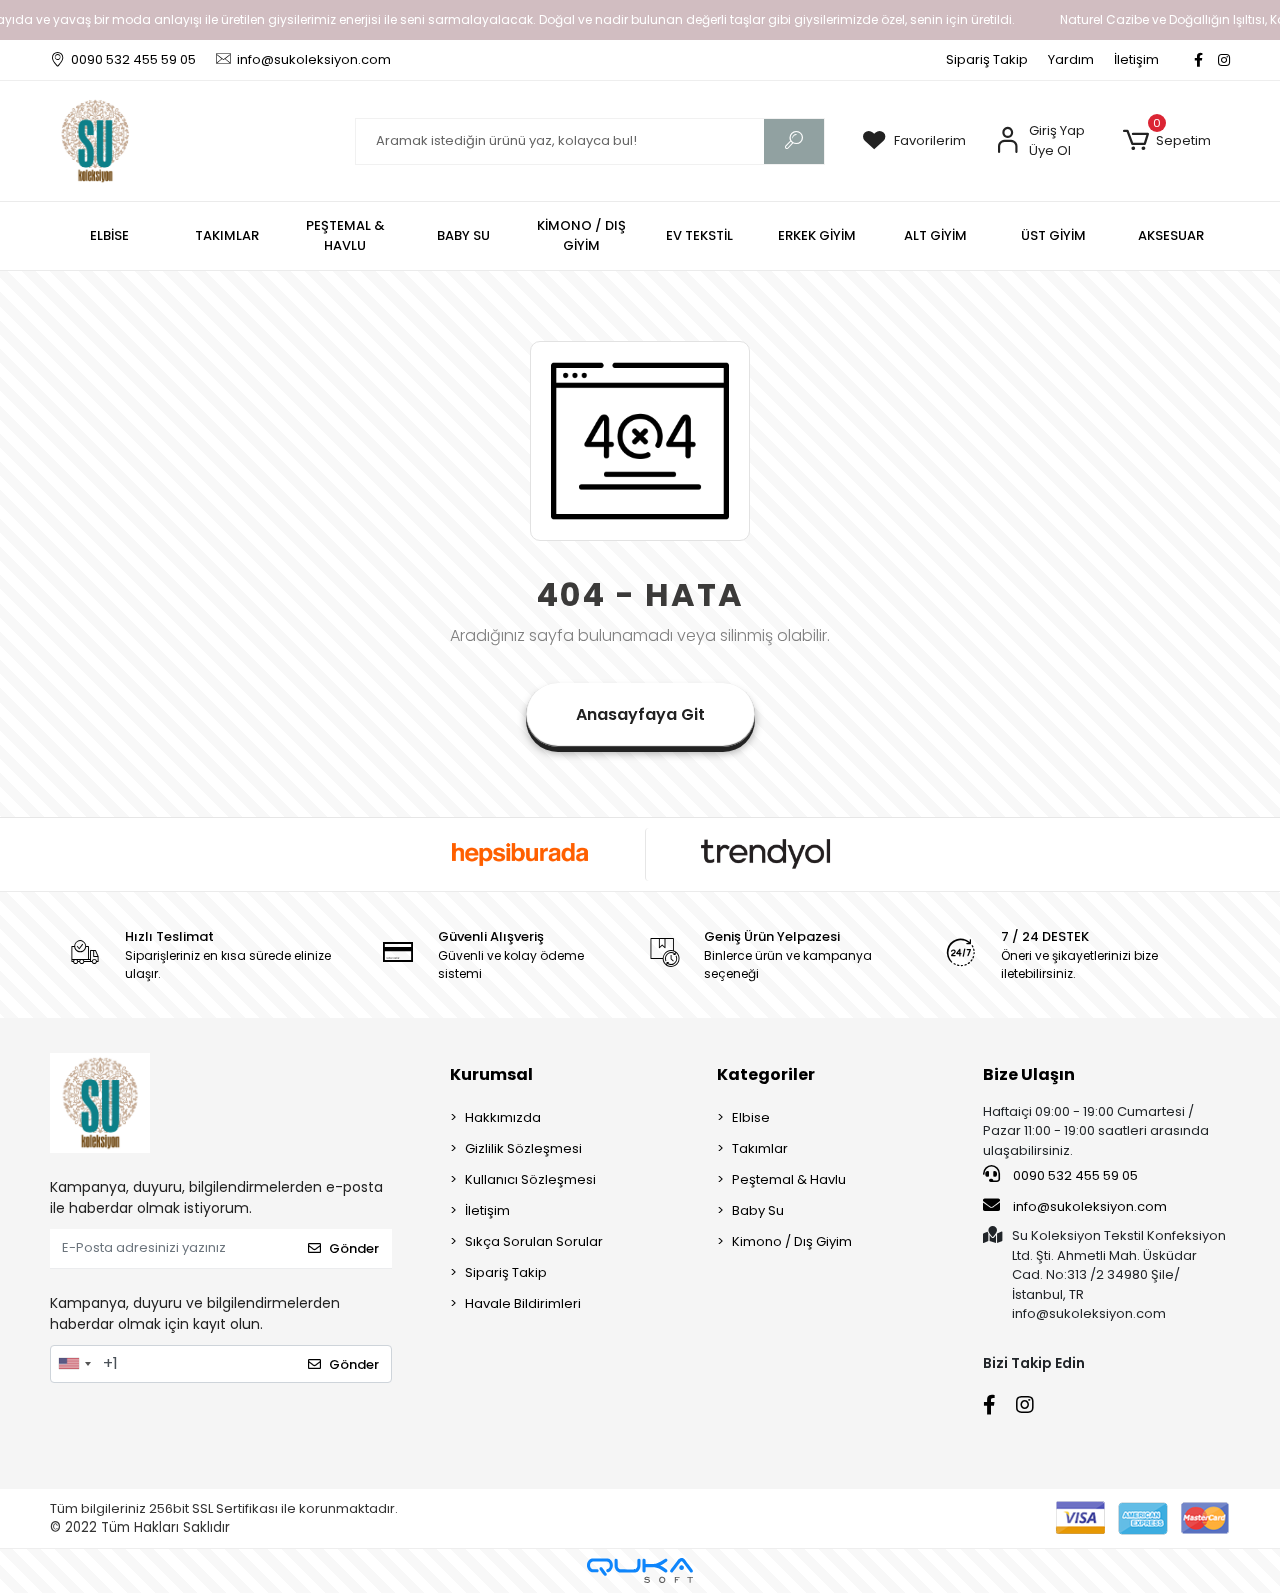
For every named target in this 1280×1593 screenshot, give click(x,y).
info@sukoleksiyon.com (1090, 1206)
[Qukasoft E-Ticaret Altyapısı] (640, 1570)
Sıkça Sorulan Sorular (534, 1241)
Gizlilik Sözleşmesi (523, 1148)
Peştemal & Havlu (789, 1179)
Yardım (1071, 59)
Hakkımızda (503, 1117)
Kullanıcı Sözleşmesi (530, 1179)
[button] (1166, 141)
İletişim (1136, 59)
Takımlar (760, 1148)
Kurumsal (491, 1074)
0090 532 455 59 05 (1074, 1175)
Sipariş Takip (987, 59)
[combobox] (74, 1364)
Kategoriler (766, 1074)
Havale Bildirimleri (523, 1303)
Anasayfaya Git (640, 714)
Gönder (354, 1248)
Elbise (751, 1117)
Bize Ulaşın (1029, 1074)
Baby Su (758, 1210)
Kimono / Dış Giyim (792, 1241)
